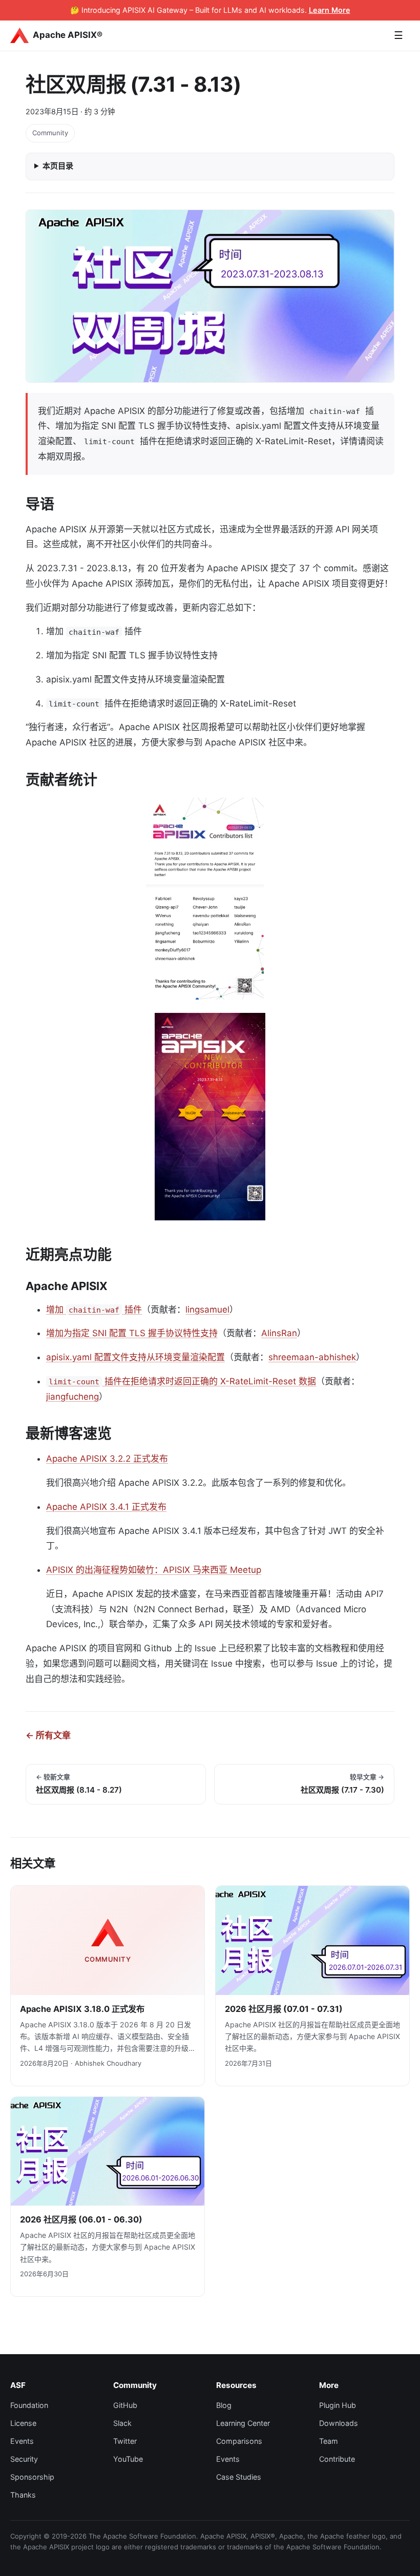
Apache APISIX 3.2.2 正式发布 (107, 1459)
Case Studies (239, 2477)
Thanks (23, 2495)
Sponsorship (32, 2477)
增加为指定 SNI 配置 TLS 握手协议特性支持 (132, 1333)
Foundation (29, 2405)
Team (329, 2441)
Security (24, 2459)
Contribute (337, 2459)
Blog (224, 2405)
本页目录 (58, 166)
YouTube (128, 2459)
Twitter (125, 2441)
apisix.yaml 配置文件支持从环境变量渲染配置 (135, 1357)
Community (50, 133)
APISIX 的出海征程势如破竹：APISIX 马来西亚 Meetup (154, 1570)
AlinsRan (279, 1333)
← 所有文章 (48, 1735)
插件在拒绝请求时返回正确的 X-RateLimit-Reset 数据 (182, 1381)
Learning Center (243, 2423)
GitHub (125, 2405)
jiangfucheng (72, 1397)
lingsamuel (207, 1310)
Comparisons (239, 2441)
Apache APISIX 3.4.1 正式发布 (106, 1507)
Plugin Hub (338, 2405)
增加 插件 (94, 1310)
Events (22, 2441)
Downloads (339, 2423)
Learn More (330, 10)
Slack (122, 2423)
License (23, 2423)
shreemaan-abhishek (312, 1357)
